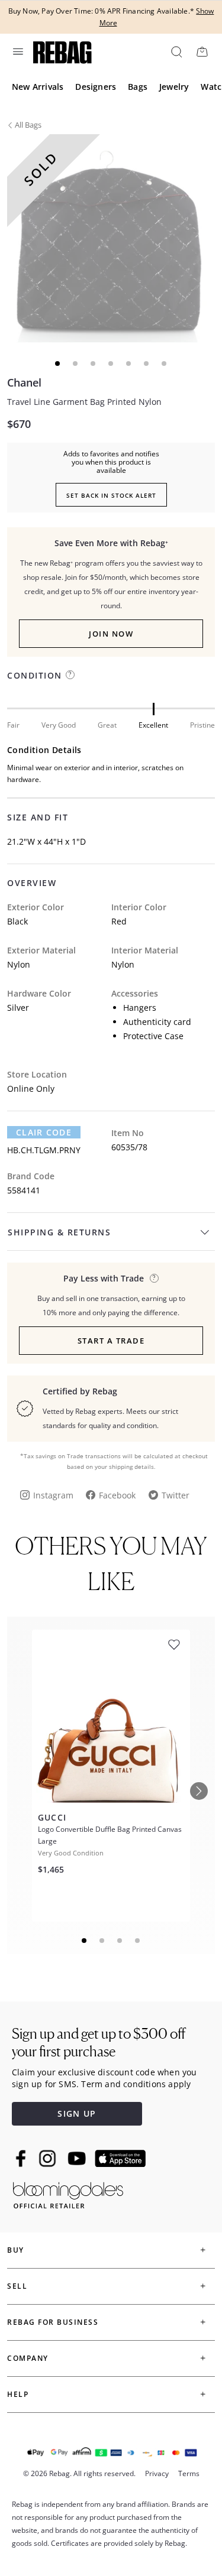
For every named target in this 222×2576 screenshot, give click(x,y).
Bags (138, 87)
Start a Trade (111, 1341)
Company (28, 2358)
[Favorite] (174, 1645)
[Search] (176, 51)
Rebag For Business (53, 2322)
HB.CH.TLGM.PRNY (44, 1150)
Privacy (157, 2473)
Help (18, 2394)
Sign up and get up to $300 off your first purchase (99, 2043)
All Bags (28, 125)
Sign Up (77, 2113)
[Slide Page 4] (138, 1941)
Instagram (53, 1495)
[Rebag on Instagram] (47, 2158)
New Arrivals (38, 87)
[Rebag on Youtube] (78, 2158)
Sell (17, 2286)
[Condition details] (70, 675)
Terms (189, 2473)
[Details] (154, 1278)
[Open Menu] (17, 51)
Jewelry (174, 87)
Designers (96, 87)
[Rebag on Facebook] (22, 2158)
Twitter (176, 1495)
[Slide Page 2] (102, 1941)
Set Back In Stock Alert (111, 495)
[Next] (199, 1791)
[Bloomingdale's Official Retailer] (68, 2193)
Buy (16, 2250)
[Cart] (202, 51)
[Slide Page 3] (120, 1941)
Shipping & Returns (59, 1232)
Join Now (111, 634)
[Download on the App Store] (120, 2159)
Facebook (117, 1495)
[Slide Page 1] (85, 1941)
